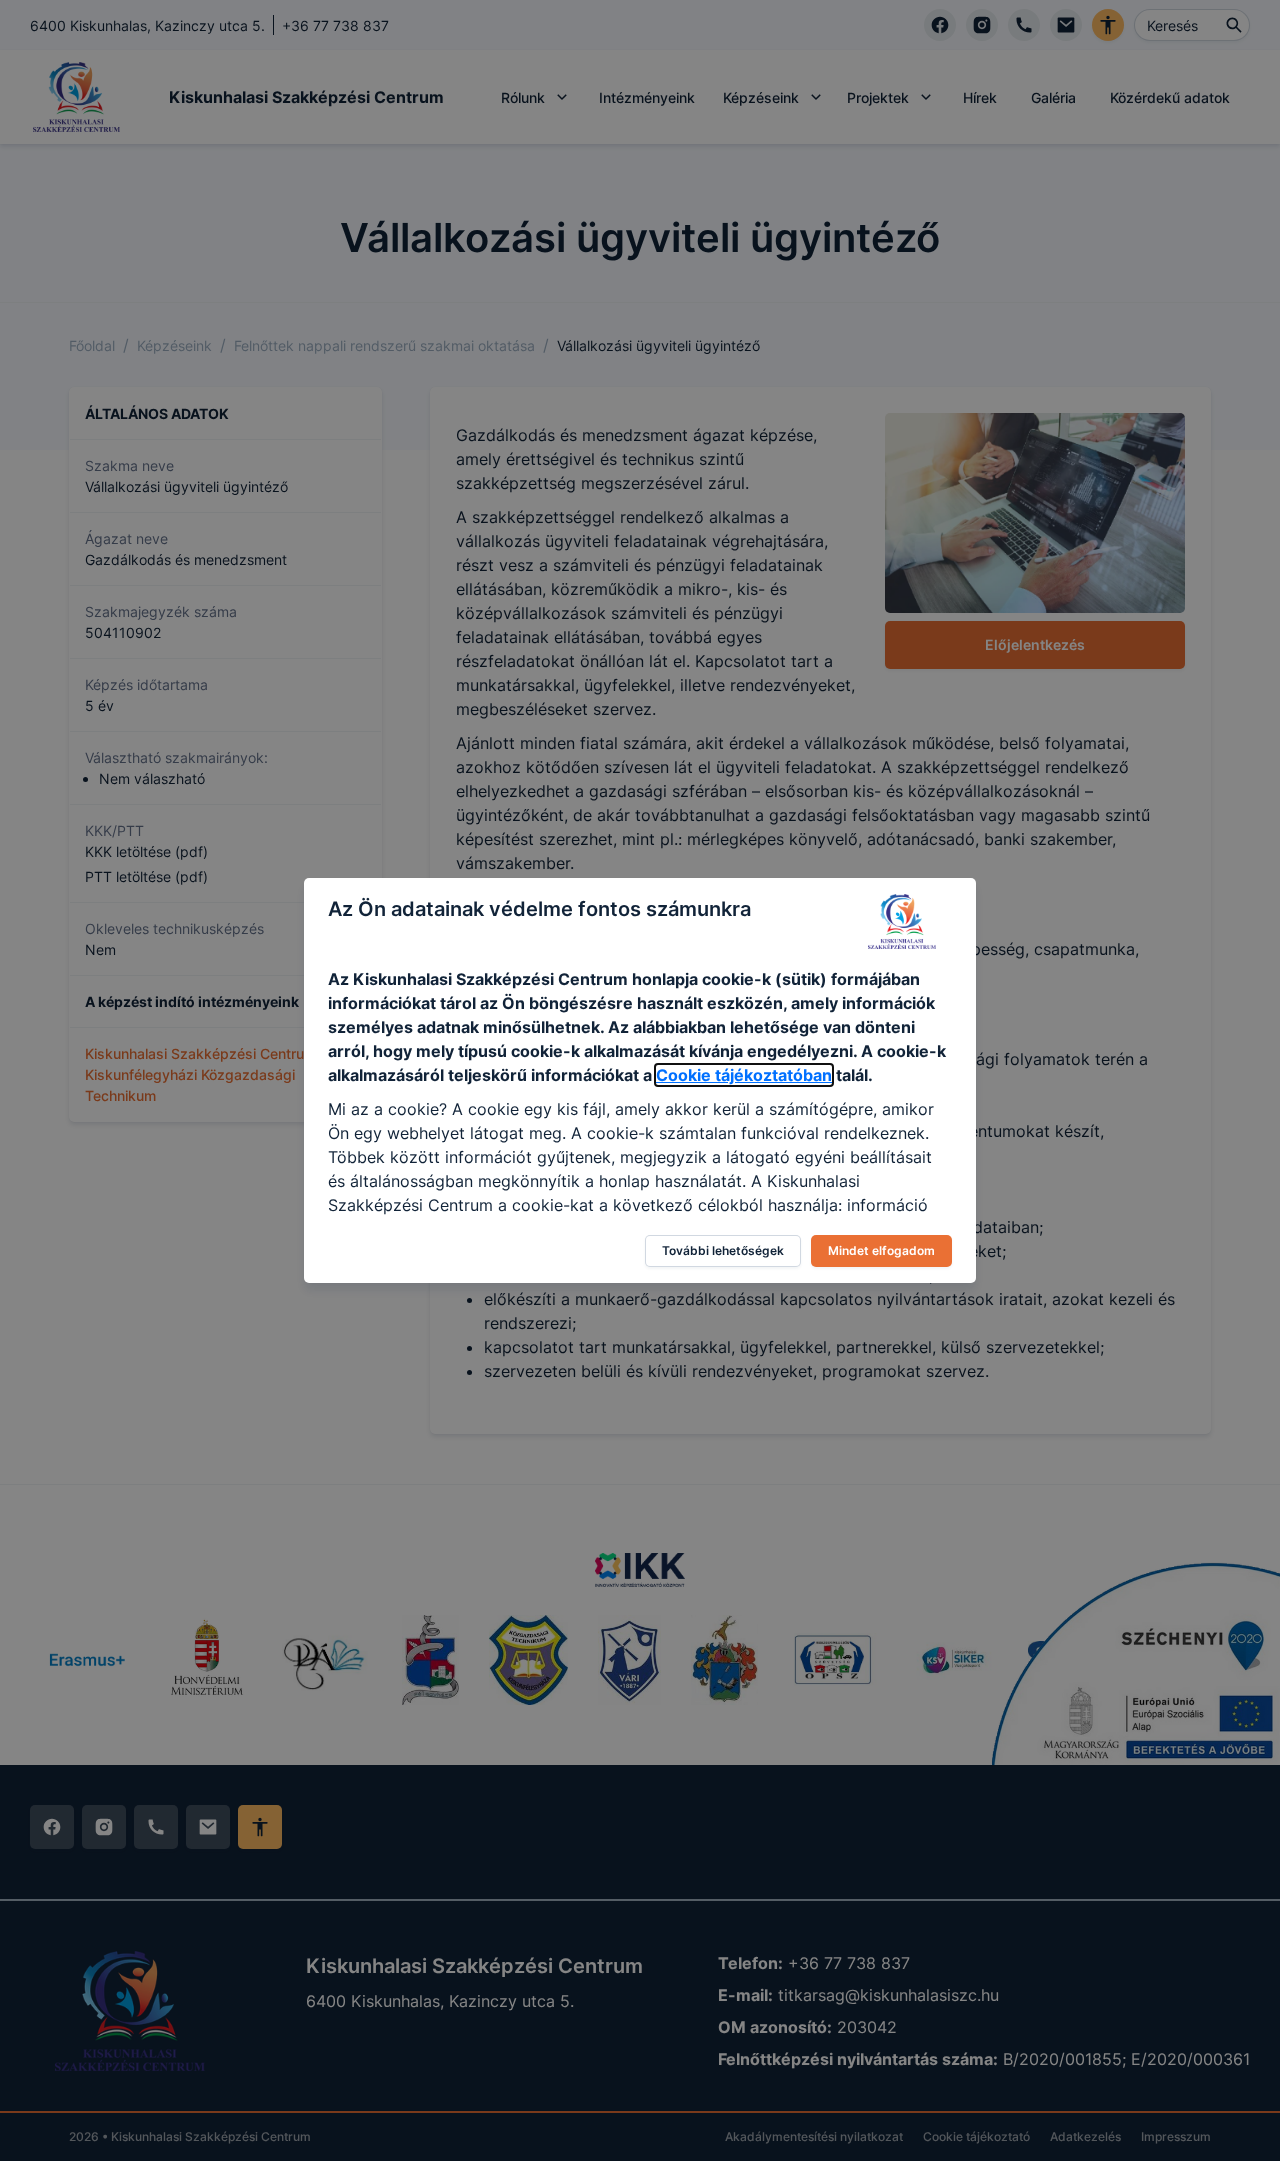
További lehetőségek (723, 1250)
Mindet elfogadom (881, 1250)
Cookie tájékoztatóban (744, 1075)
